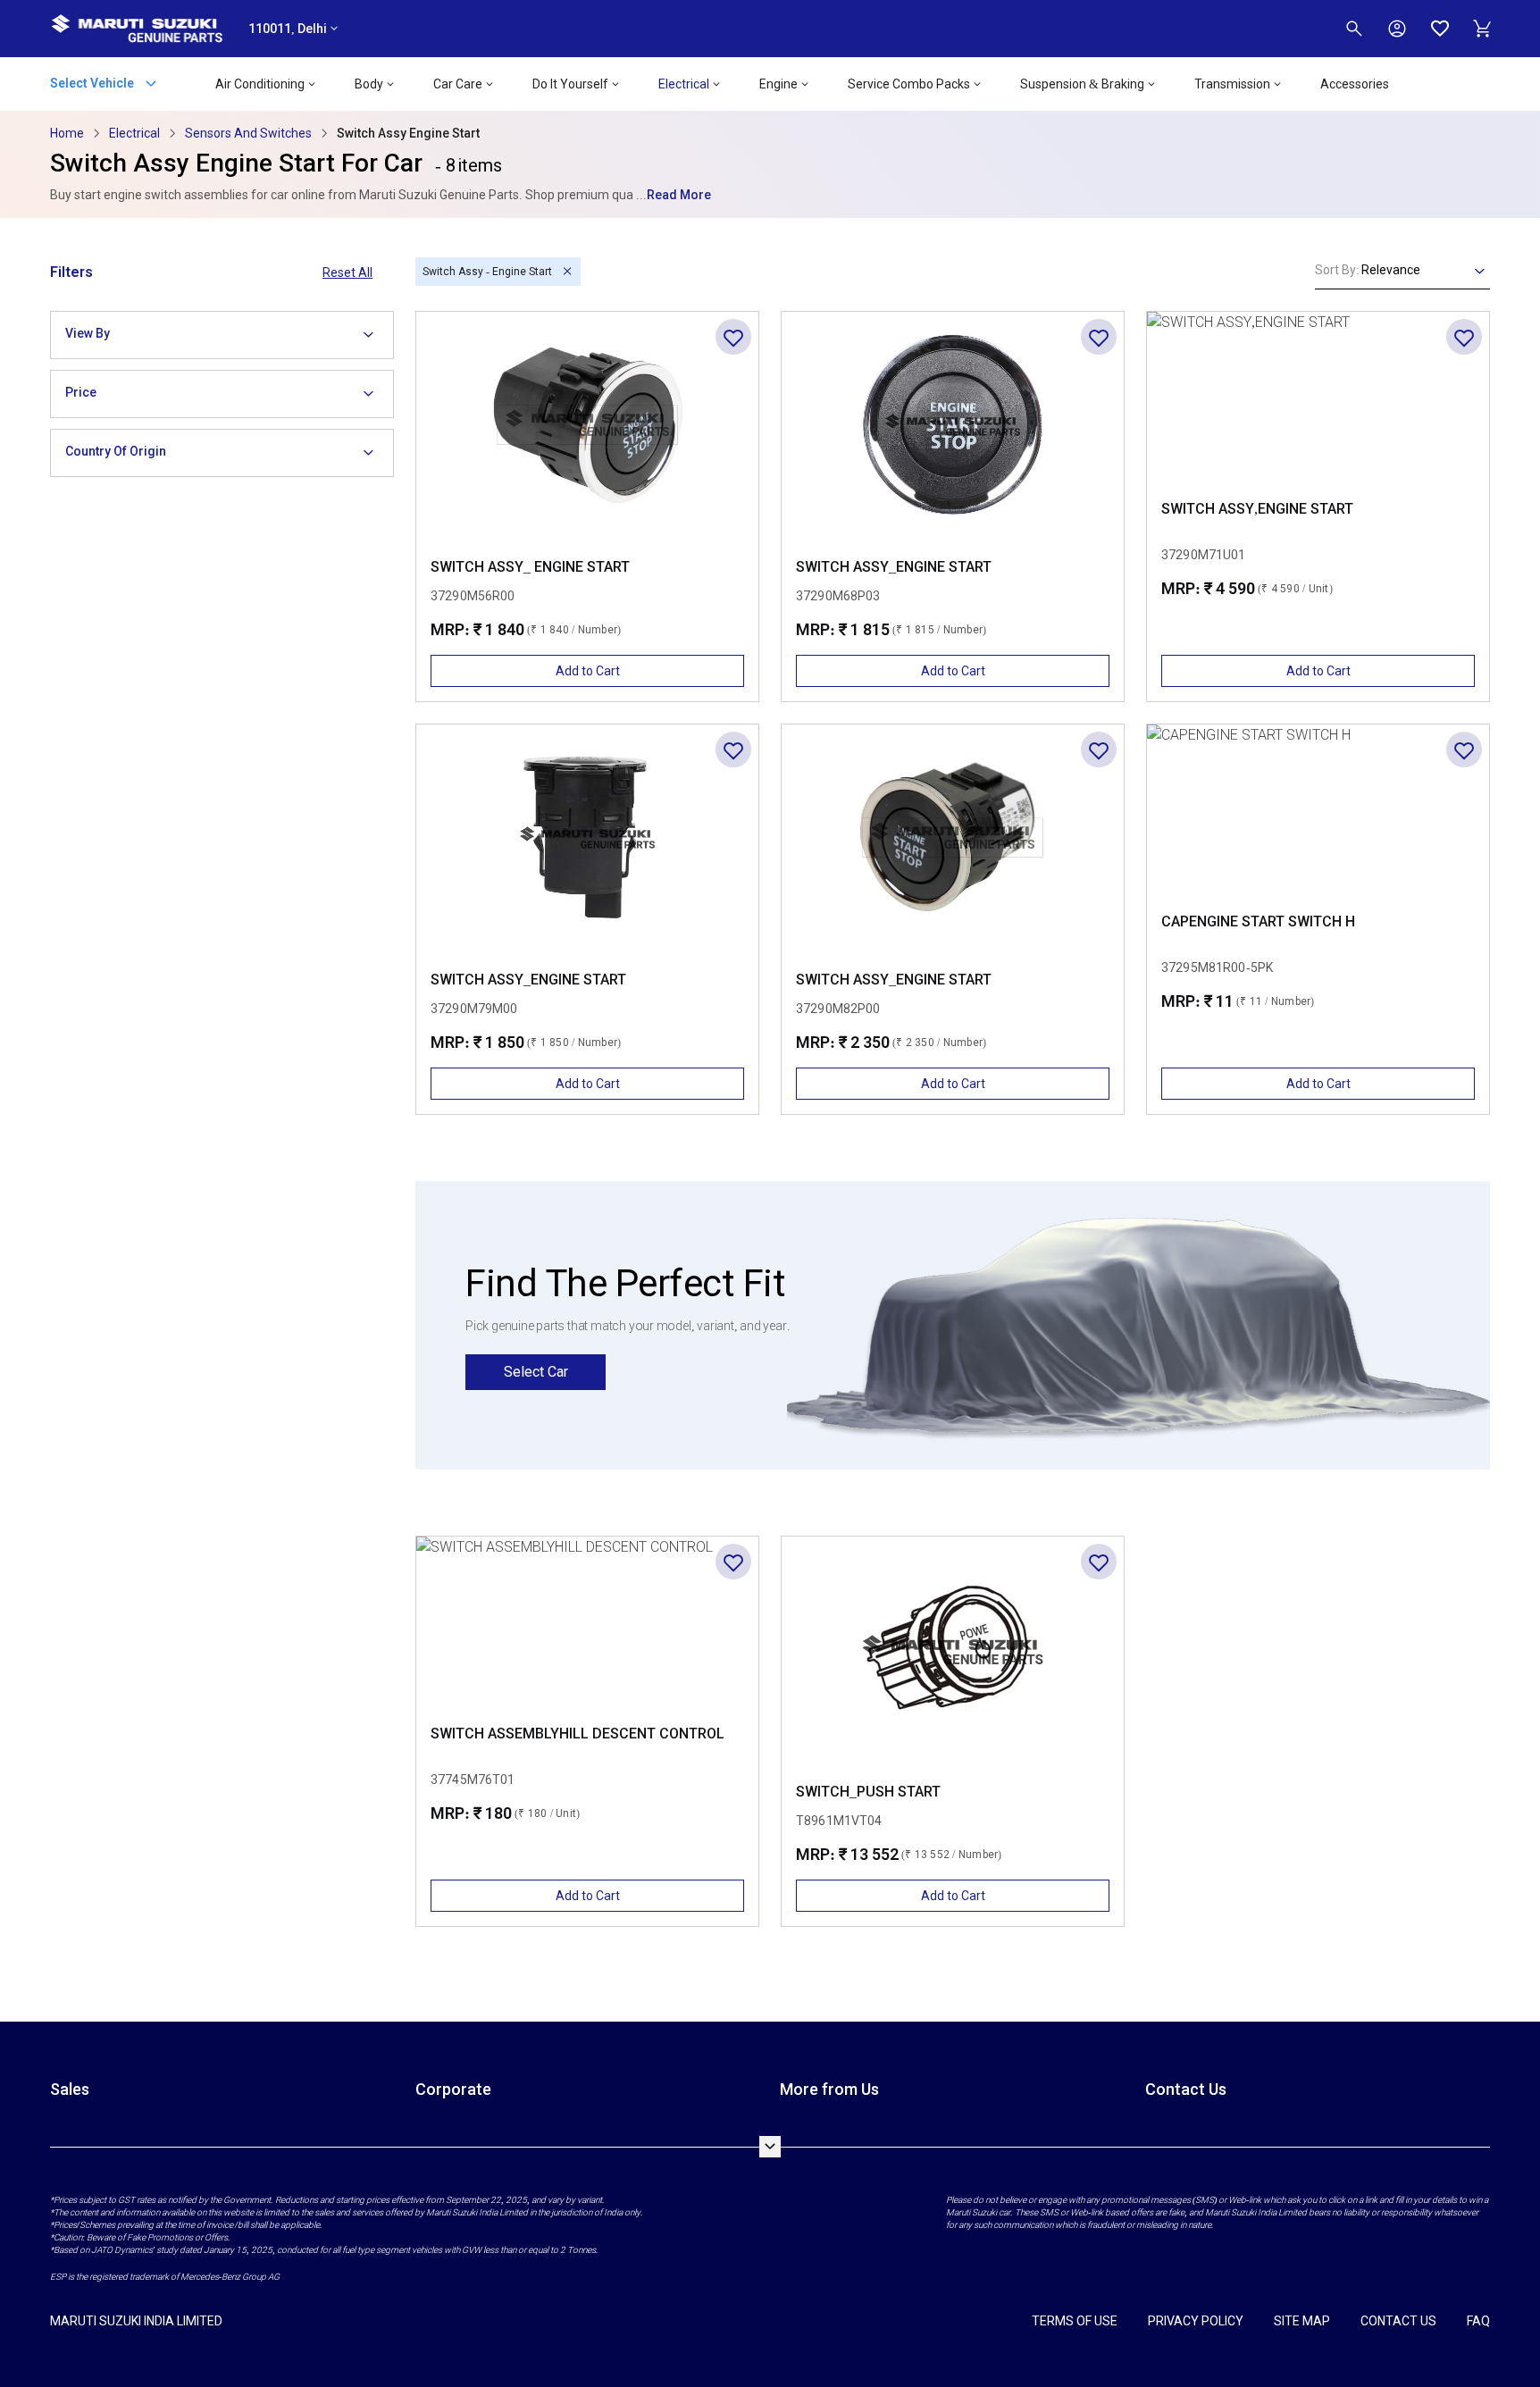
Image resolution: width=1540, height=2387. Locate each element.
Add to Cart (588, 671)
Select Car (536, 1372)
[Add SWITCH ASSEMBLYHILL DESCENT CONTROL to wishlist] (733, 1562)
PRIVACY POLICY (1196, 2321)
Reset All (347, 272)
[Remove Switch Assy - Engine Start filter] (567, 272)
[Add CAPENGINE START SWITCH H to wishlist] (1464, 750)
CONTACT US (1398, 2321)
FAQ (1478, 2321)
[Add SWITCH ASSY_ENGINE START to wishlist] (1099, 337)
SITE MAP (1302, 2321)
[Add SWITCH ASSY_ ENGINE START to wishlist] (733, 337)
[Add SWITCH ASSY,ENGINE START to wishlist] (1464, 337)
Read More (679, 195)
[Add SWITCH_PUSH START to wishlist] (1099, 1562)
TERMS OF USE (1075, 2321)
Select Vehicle (93, 82)
